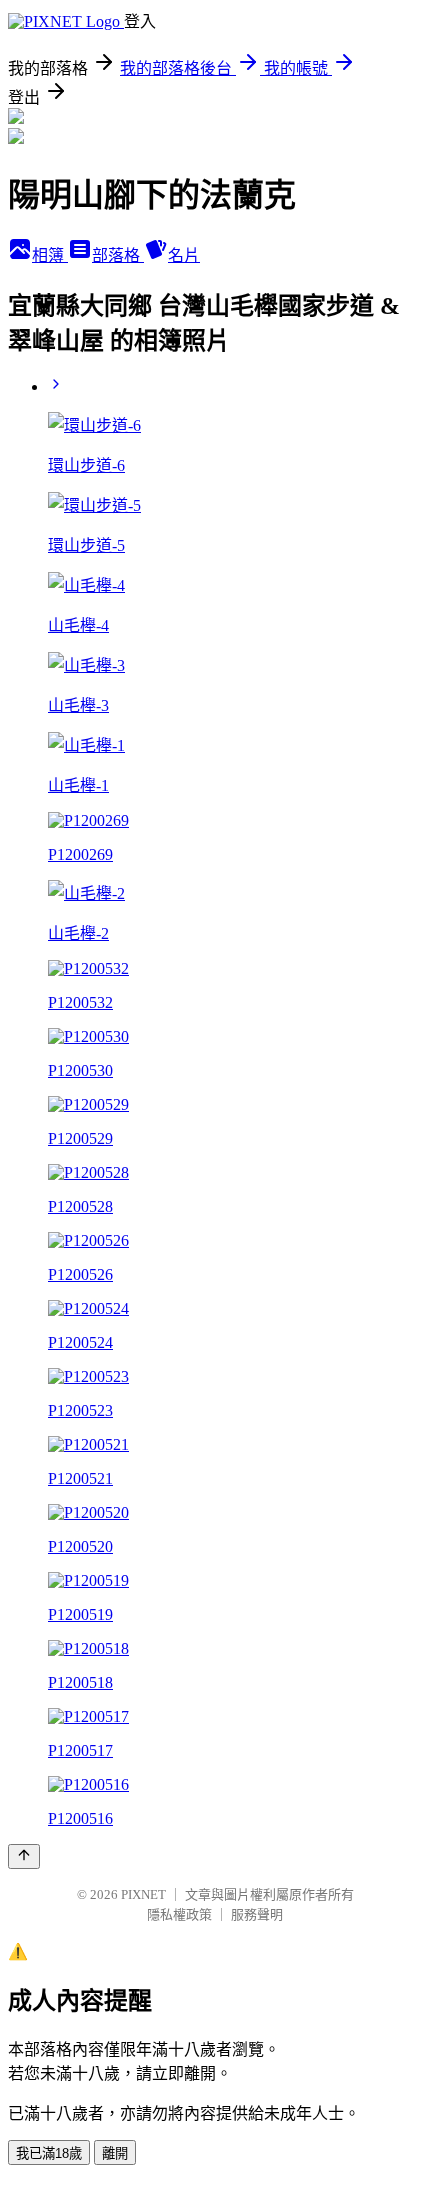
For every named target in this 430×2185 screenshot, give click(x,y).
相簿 (50, 255)
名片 (184, 255)
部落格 (118, 255)
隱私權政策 (179, 1914)
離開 (115, 2153)
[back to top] (24, 1856)
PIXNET (143, 1894)
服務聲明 (257, 1914)
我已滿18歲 (49, 2153)
